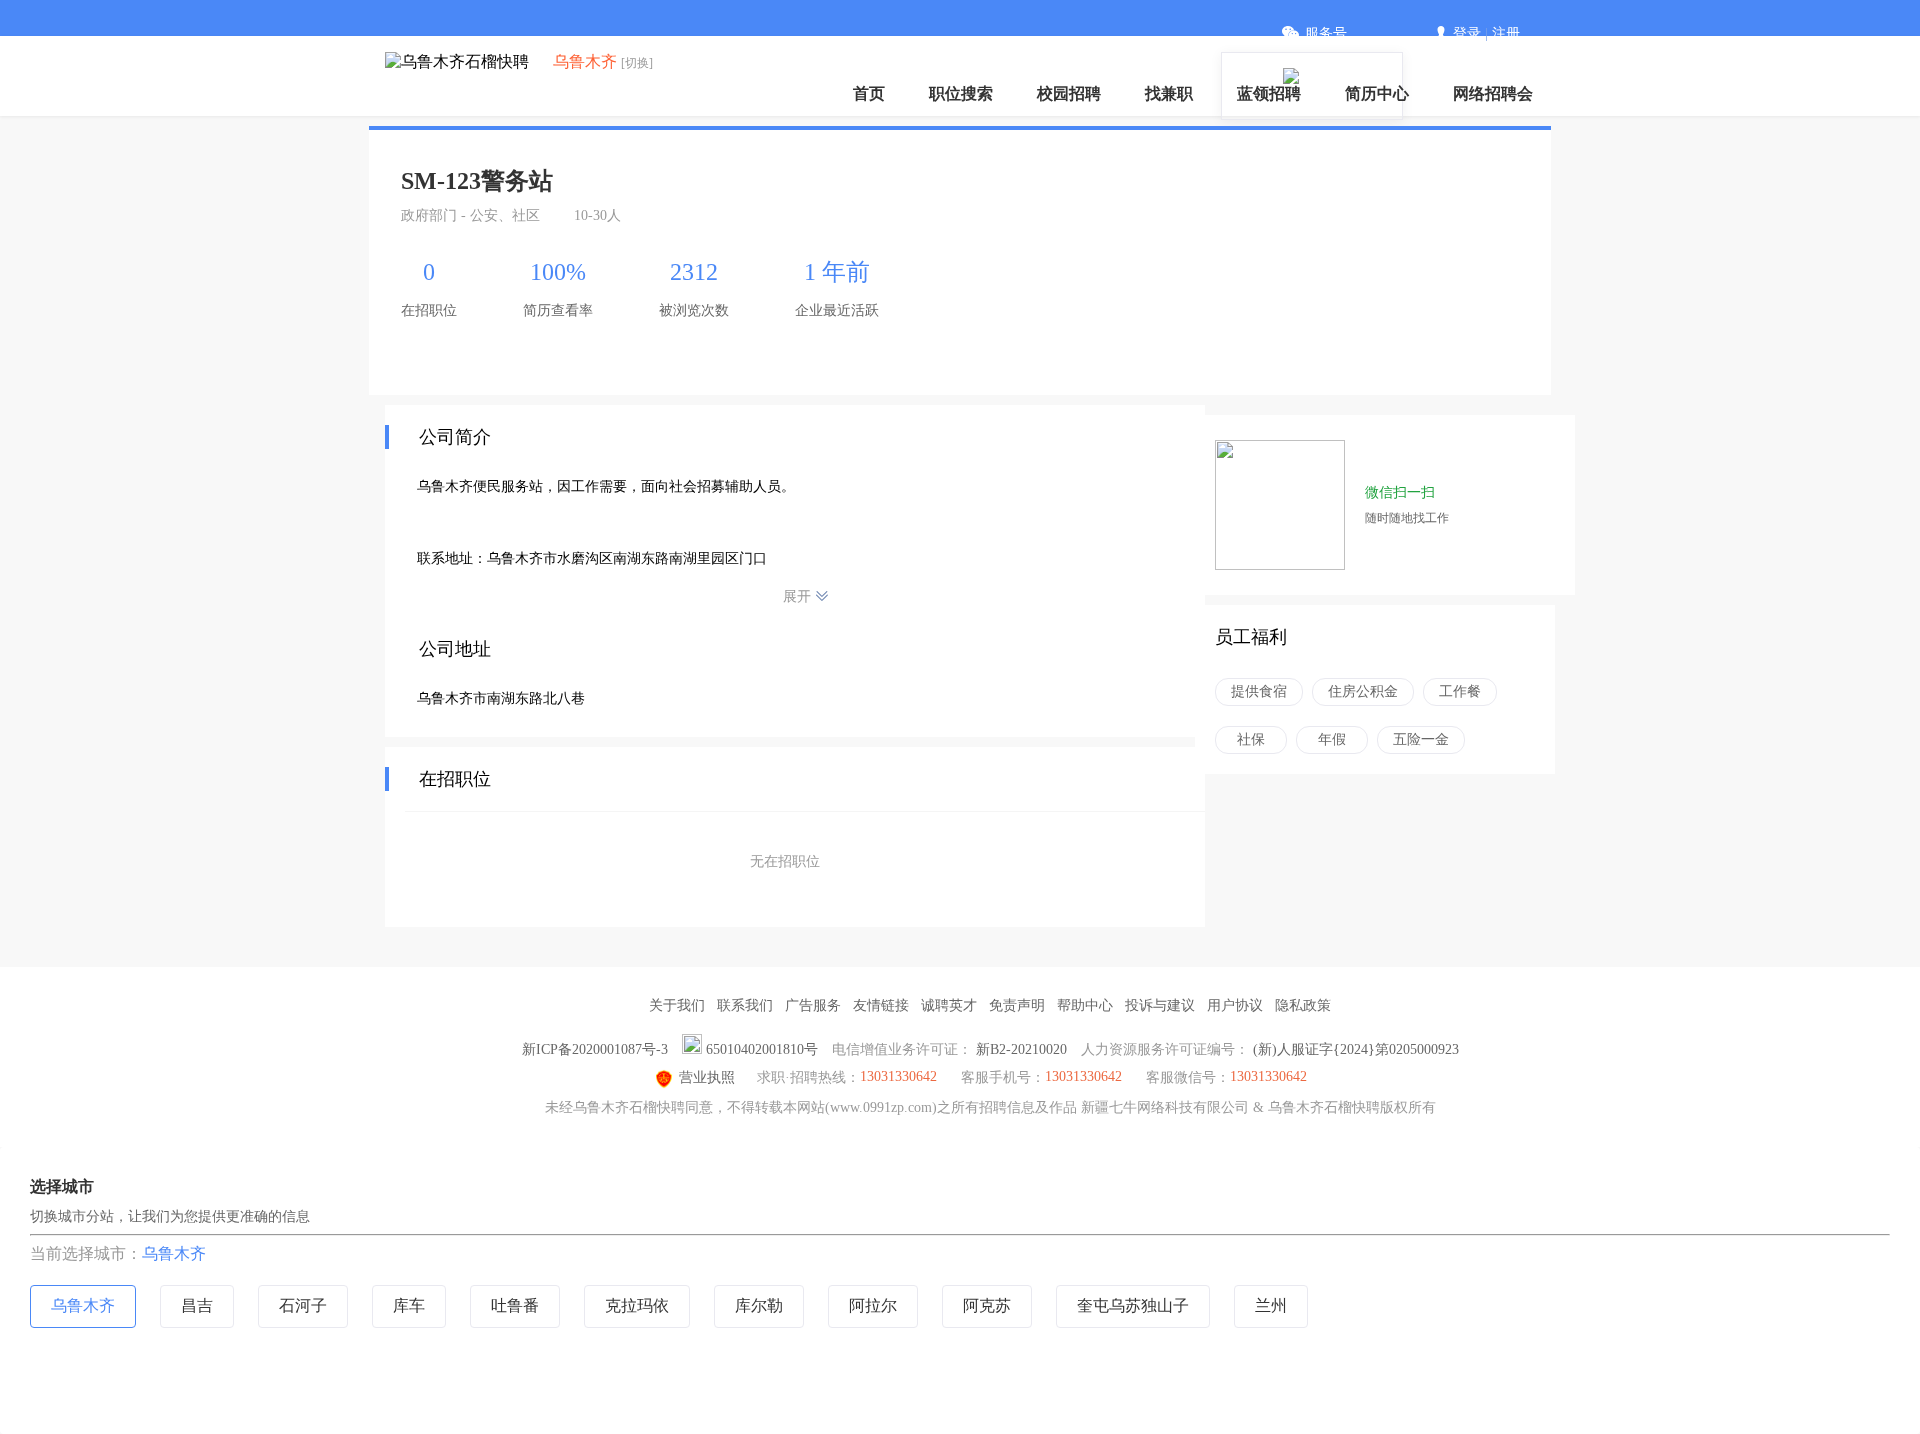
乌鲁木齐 (174, 1253)
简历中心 (1377, 93)
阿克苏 (987, 1305)
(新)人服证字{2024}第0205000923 (1356, 1049)
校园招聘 (1069, 93)
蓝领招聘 (1269, 93)
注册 (1506, 33)
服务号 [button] (1326, 33)
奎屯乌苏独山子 (1133, 1305)
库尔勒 (759, 1305)
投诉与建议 (1160, 1005)
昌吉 (197, 1305)
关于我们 (677, 1005)
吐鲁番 (515, 1305)
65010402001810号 (762, 1049)
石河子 (303, 1305)
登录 (1467, 33)
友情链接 (881, 1005)
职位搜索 (961, 93)
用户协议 (1235, 1005)
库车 (409, 1305)
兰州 (1271, 1305)
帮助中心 (1085, 1005)
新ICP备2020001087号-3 (595, 1049)
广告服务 (813, 1005)
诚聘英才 (949, 1005)
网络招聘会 (1493, 93)
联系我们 (745, 1005)
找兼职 (1169, 93)
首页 (869, 93)
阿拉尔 (873, 1305)
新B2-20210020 (1021, 1049)
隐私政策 (1303, 1005)
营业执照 (707, 1077)
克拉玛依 (637, 1305)
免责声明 (1017, 1005)
